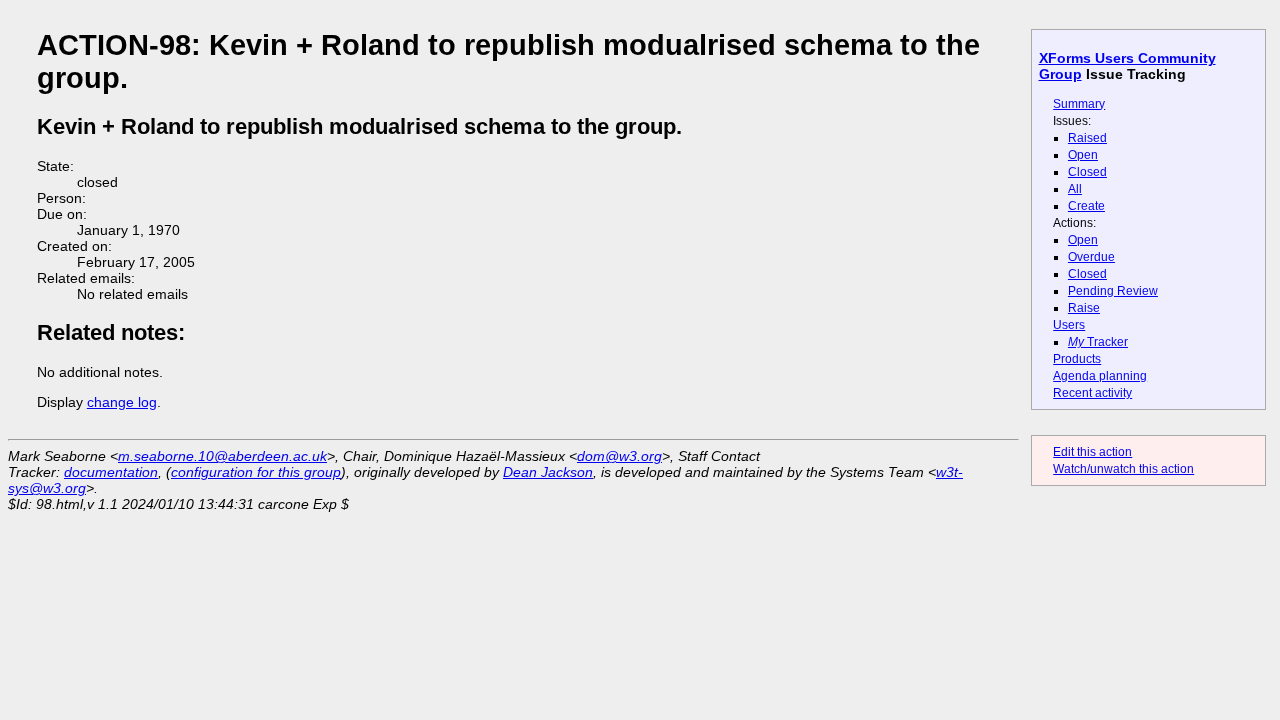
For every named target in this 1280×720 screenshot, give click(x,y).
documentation (111, 472)
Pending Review (1113, 291)
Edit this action (1092, 452)
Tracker (1098, 342)
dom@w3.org (619, 456)
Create (1086, 206)
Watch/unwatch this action (1123, 469)
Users (1069, 325)
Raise (1084, 308)
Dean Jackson (548, 472)
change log (122, 402)
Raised (1087, 138)
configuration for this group (256, 472)
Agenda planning (1100, 376)
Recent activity (1092, 393)
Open (1083, 155)
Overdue (1091, 257)
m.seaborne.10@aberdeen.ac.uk (222, 456)
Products (1077, 359)
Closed (1087, 172)
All (1075, 189)
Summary (1079, 104)
